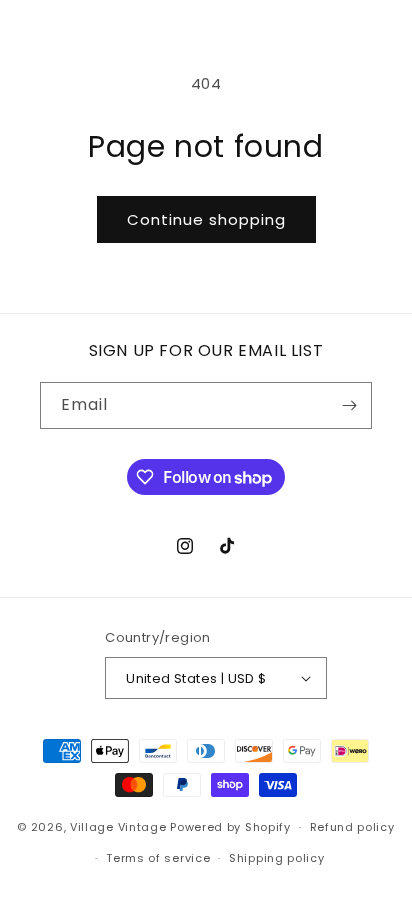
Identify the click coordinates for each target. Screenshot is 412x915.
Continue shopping (206, 219)
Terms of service (158, 858)
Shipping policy (277, 858)
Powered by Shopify (230, 827)
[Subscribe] (349, 405)
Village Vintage (118, 827)
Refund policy (352, 827)
